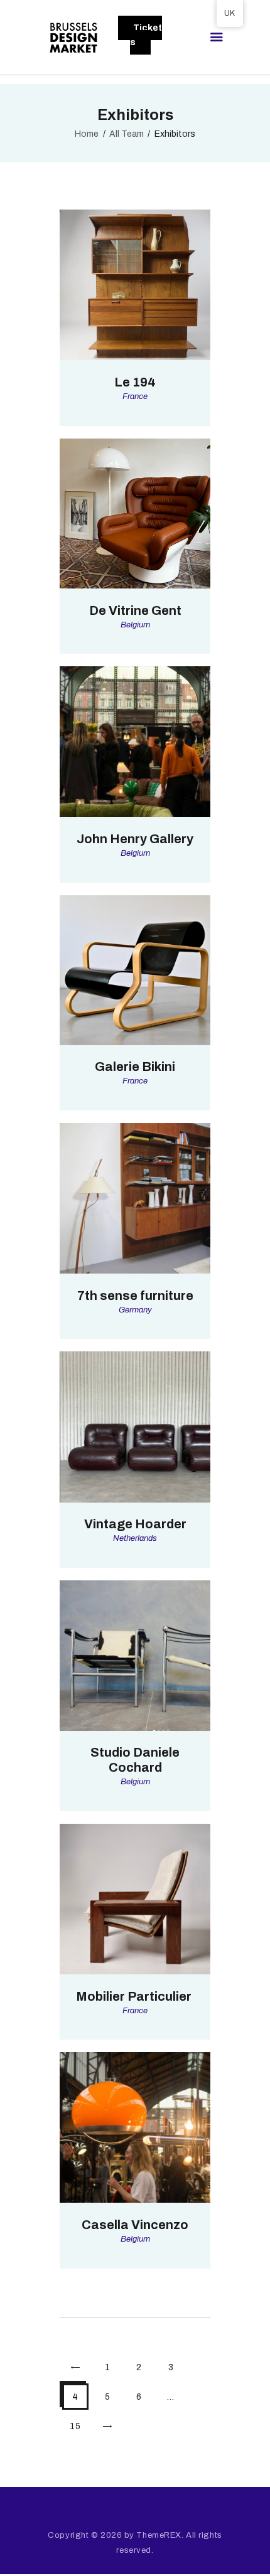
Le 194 (135, 382)
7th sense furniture (135, 1296)
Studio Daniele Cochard (135, 1760)
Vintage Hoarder (135, 1524)
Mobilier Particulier (135, 1996)
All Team (127, 134)
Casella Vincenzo (135, 2225)
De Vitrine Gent (135, 610)
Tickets (146, 35)
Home (87, 134)
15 (79, 2422)
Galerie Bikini (135, 1067)
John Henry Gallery (135, 839)
